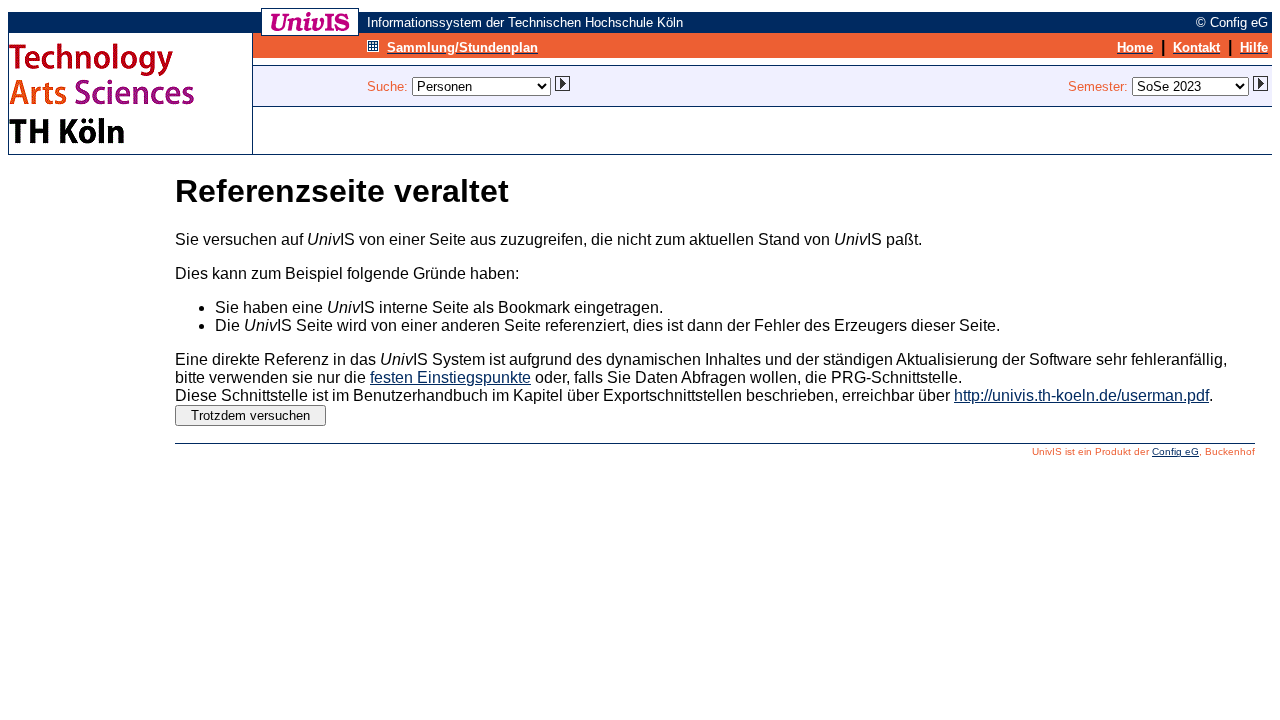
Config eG (1175, 451)
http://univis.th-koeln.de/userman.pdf (1081, 395)
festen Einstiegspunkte (450, 377)
